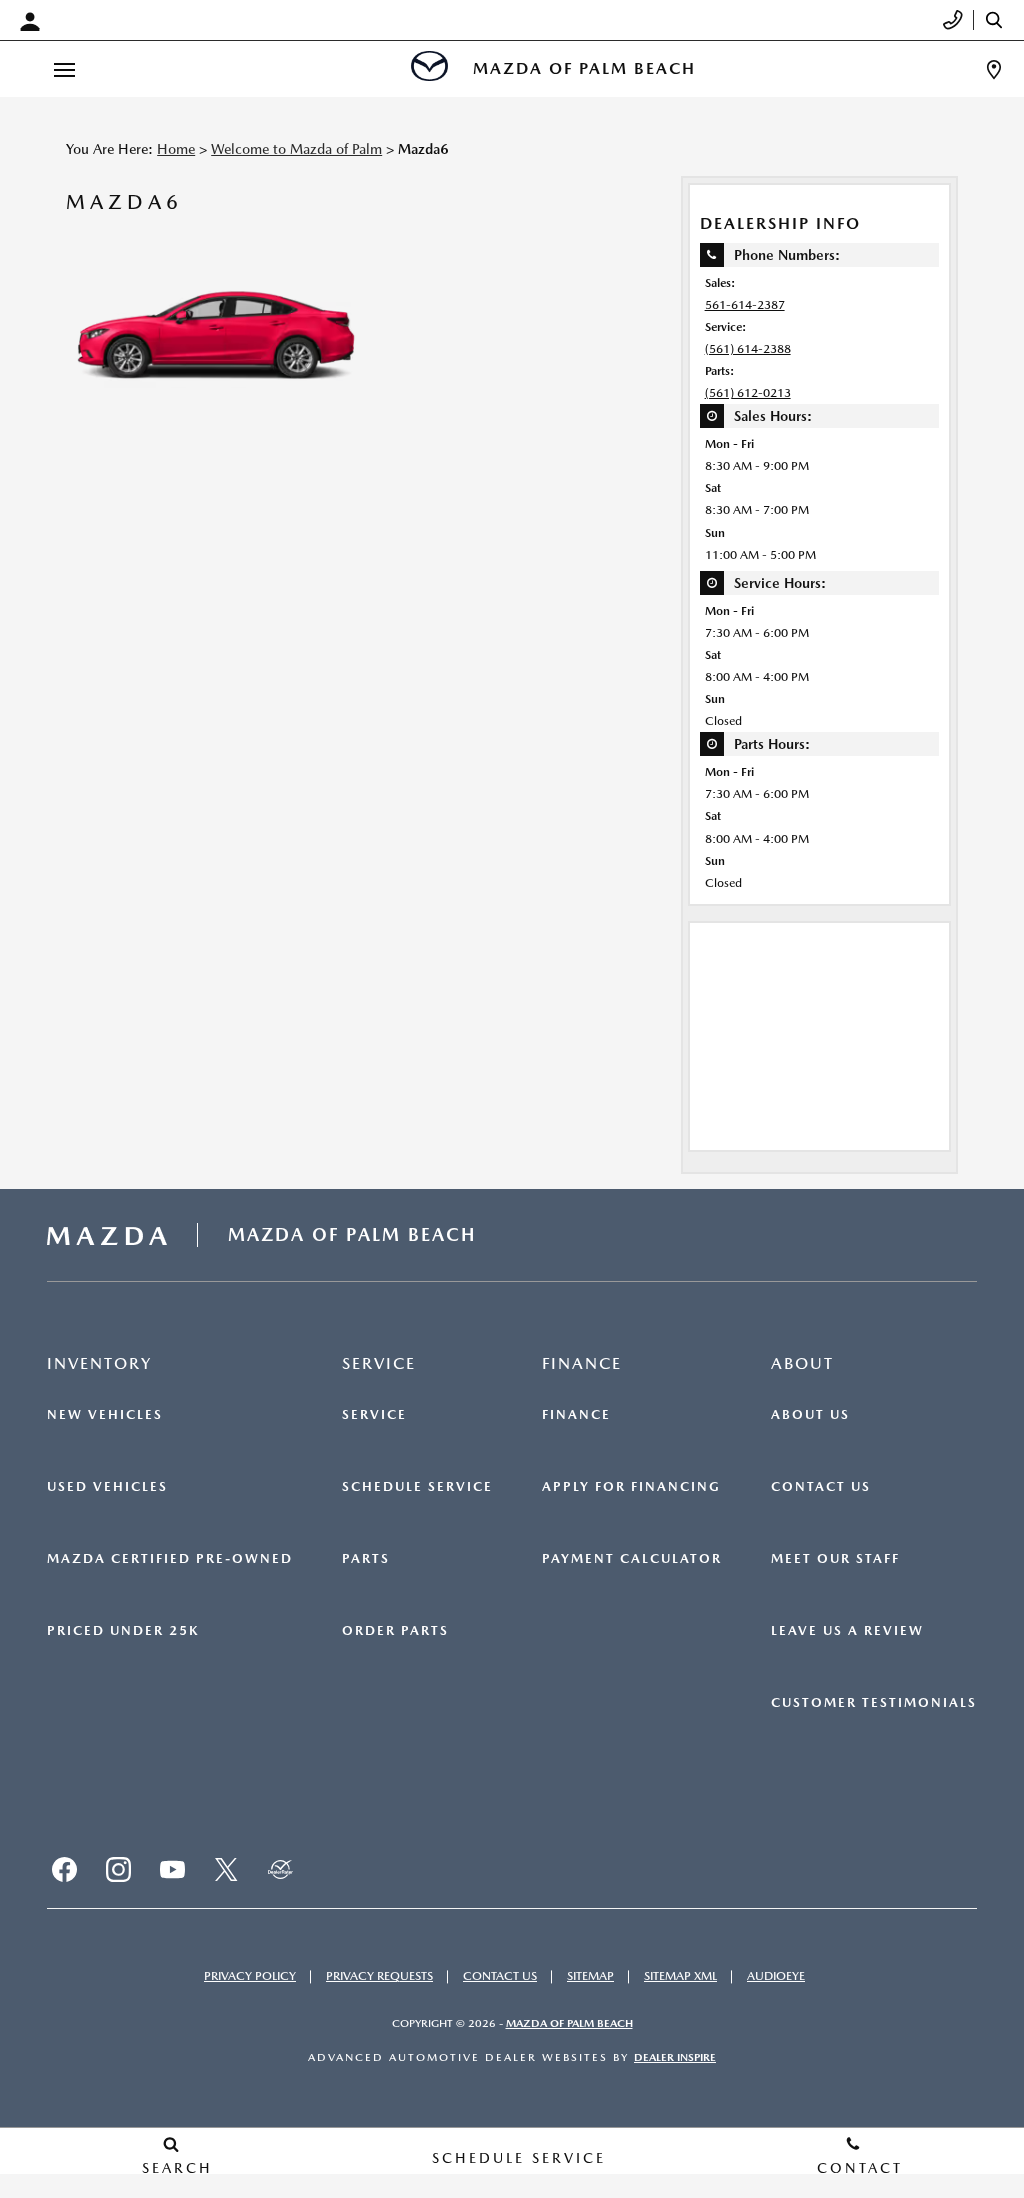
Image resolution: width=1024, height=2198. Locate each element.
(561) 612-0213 (748, 393)
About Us (810, 1415)
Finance (576, 1415)
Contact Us (821, 1487)
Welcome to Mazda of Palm (296, 149)
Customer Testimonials (874, 1703)
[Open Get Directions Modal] (994, 69)
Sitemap (590, 1976)
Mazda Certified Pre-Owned (170, 1559)
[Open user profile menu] (35, 22)
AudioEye (776, 1976)
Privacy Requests (379, 1976)
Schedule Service (417, 1487)
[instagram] (118, 1870)
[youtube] (172, 1870)
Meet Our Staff (835, 1559)
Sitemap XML (680, 1976)
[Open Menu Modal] (64, 69)
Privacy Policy (250, 1976)
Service (374, 1415)
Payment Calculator (632, 1559)
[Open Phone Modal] (953, 20)
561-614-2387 (745, 305)
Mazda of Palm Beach (569, 2023)
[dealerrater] (280, 1870)
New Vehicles (105, 1415)
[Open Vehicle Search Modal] (999, 20)
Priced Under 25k (123, 1631)
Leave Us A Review (847, 1631)
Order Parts (395, 1631)
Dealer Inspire (675, 2057)
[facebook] (64, 1870)
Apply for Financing (631, 1487)
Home (176, 149)
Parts (366, 1559)
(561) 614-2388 (748, 349)
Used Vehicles (107, 1487)
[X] (226, 1870)
